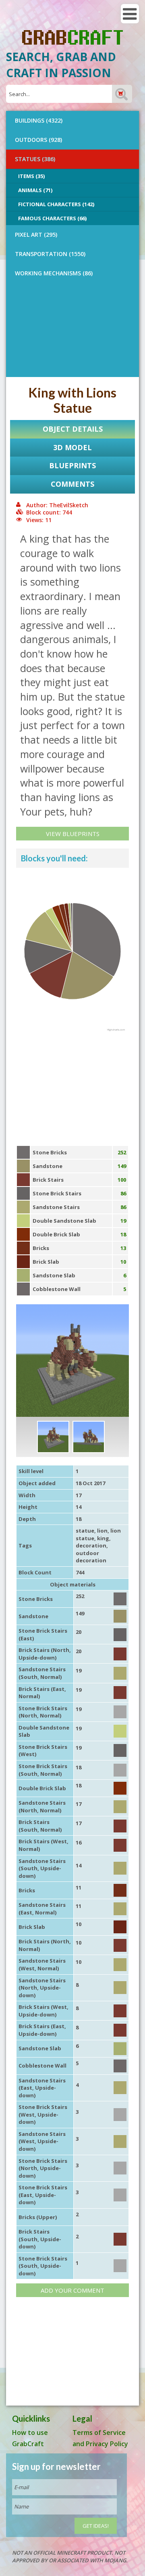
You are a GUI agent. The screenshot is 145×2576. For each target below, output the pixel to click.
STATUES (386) (35, 159)
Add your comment (72, 2290)
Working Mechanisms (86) (54, 273)
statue (85, 1531)
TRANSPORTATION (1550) (50, 254)
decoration (91, 1545)
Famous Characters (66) (52, 218)
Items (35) (31, 176)
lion (102, 1531)
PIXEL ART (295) (36, 235)
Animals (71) (35, 190)
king (103, 1538)
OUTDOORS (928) (38, 140)
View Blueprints (73, 834)
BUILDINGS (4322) (39, 120)
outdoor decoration (91, 1557)
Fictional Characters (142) (56, 204)
